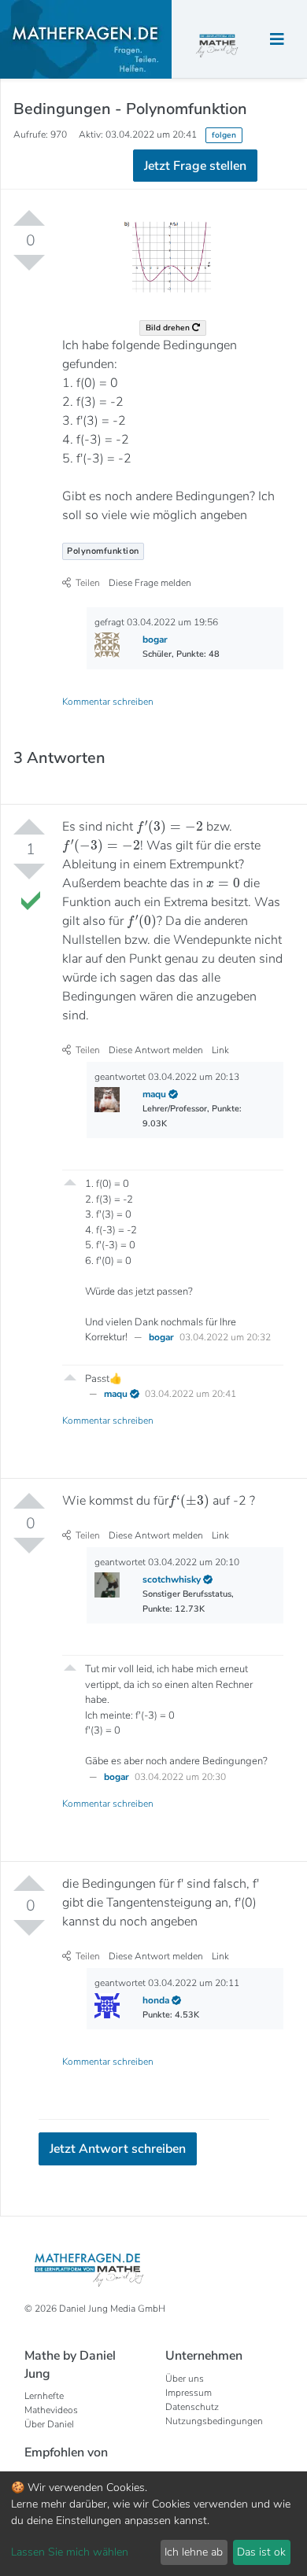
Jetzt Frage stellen (154, 295)
